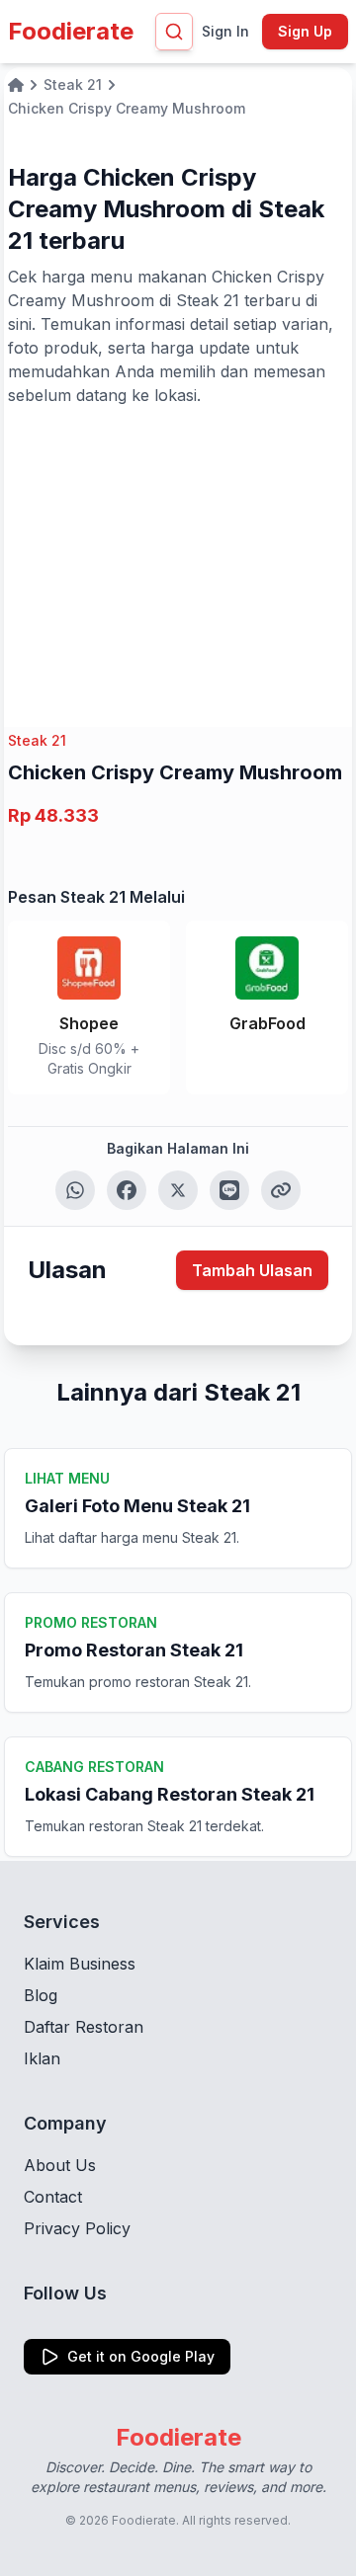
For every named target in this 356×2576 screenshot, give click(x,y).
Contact (53, 2197)
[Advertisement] (178, 555)
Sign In (225, 31)
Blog (41, 1995)
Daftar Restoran (84, 2027)
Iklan (42, 2058)
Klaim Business (80, 1964)
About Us (60, 2165)
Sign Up (305, 31)
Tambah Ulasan (252, 1270)
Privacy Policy (77, 2228)
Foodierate (71, 31)
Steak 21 (37, 740)
